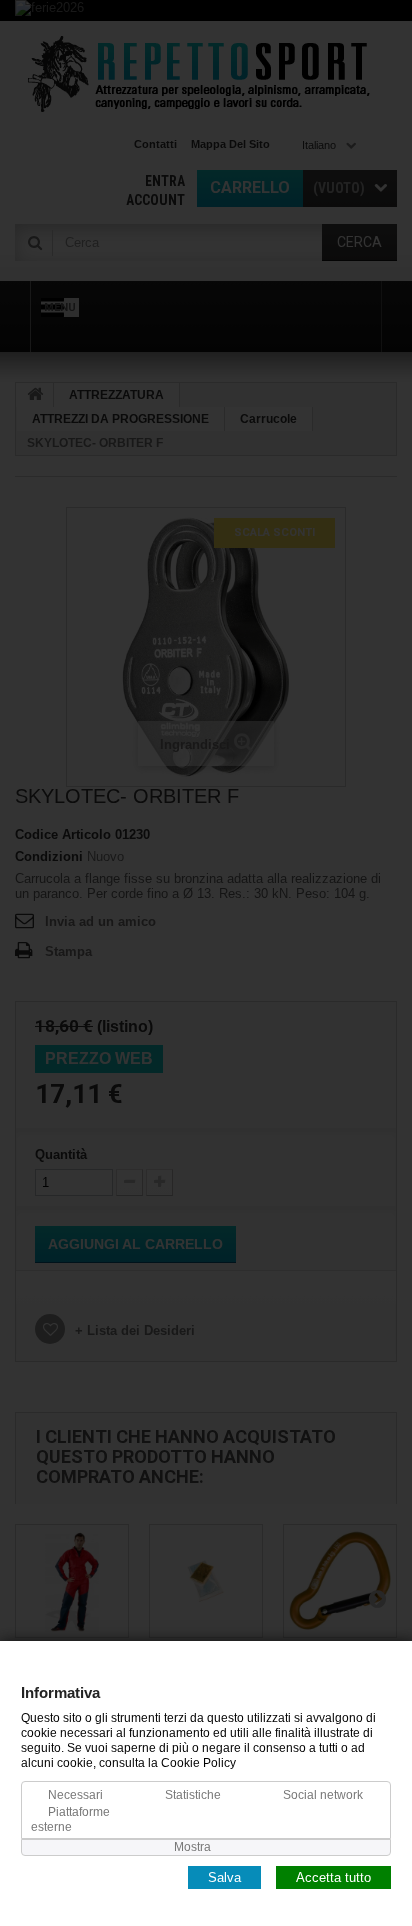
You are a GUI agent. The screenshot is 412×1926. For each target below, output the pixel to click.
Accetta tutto (333, 1876)
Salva (224, 1876)
